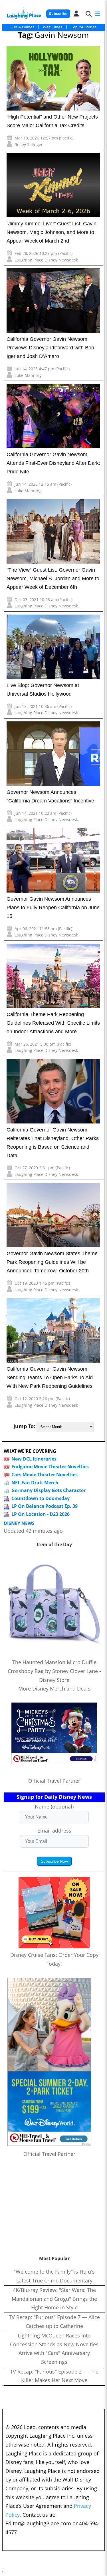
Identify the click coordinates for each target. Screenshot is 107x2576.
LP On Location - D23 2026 (41, 1514)
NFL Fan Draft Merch (35, 1483)
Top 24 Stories (84, 27)
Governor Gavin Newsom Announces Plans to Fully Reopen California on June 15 (53, 908)
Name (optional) (54, 1806)
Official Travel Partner (54, 1781)
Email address (54, 1831)
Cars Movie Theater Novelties (45, 1475)
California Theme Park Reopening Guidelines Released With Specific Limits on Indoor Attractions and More (53, 1023)
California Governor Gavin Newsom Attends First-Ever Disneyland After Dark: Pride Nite (53, 463)
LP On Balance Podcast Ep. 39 (45, 1506)
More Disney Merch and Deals (54, 1689)
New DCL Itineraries (34, 1459)
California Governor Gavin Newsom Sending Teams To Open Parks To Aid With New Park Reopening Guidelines (50, 1377)
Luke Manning (28, 375)
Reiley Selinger (29, 144)
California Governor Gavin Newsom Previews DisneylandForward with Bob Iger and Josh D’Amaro (50, 348)
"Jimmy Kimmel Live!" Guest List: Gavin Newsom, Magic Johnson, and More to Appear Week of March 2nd (52, 232)
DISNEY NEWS (19, 1523)
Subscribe (58, 14)
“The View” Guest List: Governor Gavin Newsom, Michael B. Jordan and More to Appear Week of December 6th (53, 578)
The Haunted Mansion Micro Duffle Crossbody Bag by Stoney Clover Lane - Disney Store (54, 1671)
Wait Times (53, 27)
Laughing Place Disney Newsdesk (46, 260)
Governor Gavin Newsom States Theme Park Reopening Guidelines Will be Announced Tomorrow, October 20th (52, 1262)
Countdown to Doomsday (41, 1498)
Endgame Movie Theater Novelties (50, 1467)
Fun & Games (23, 27)
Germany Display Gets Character (49, 1490)
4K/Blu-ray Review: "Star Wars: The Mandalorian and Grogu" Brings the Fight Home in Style (54, 2299)
